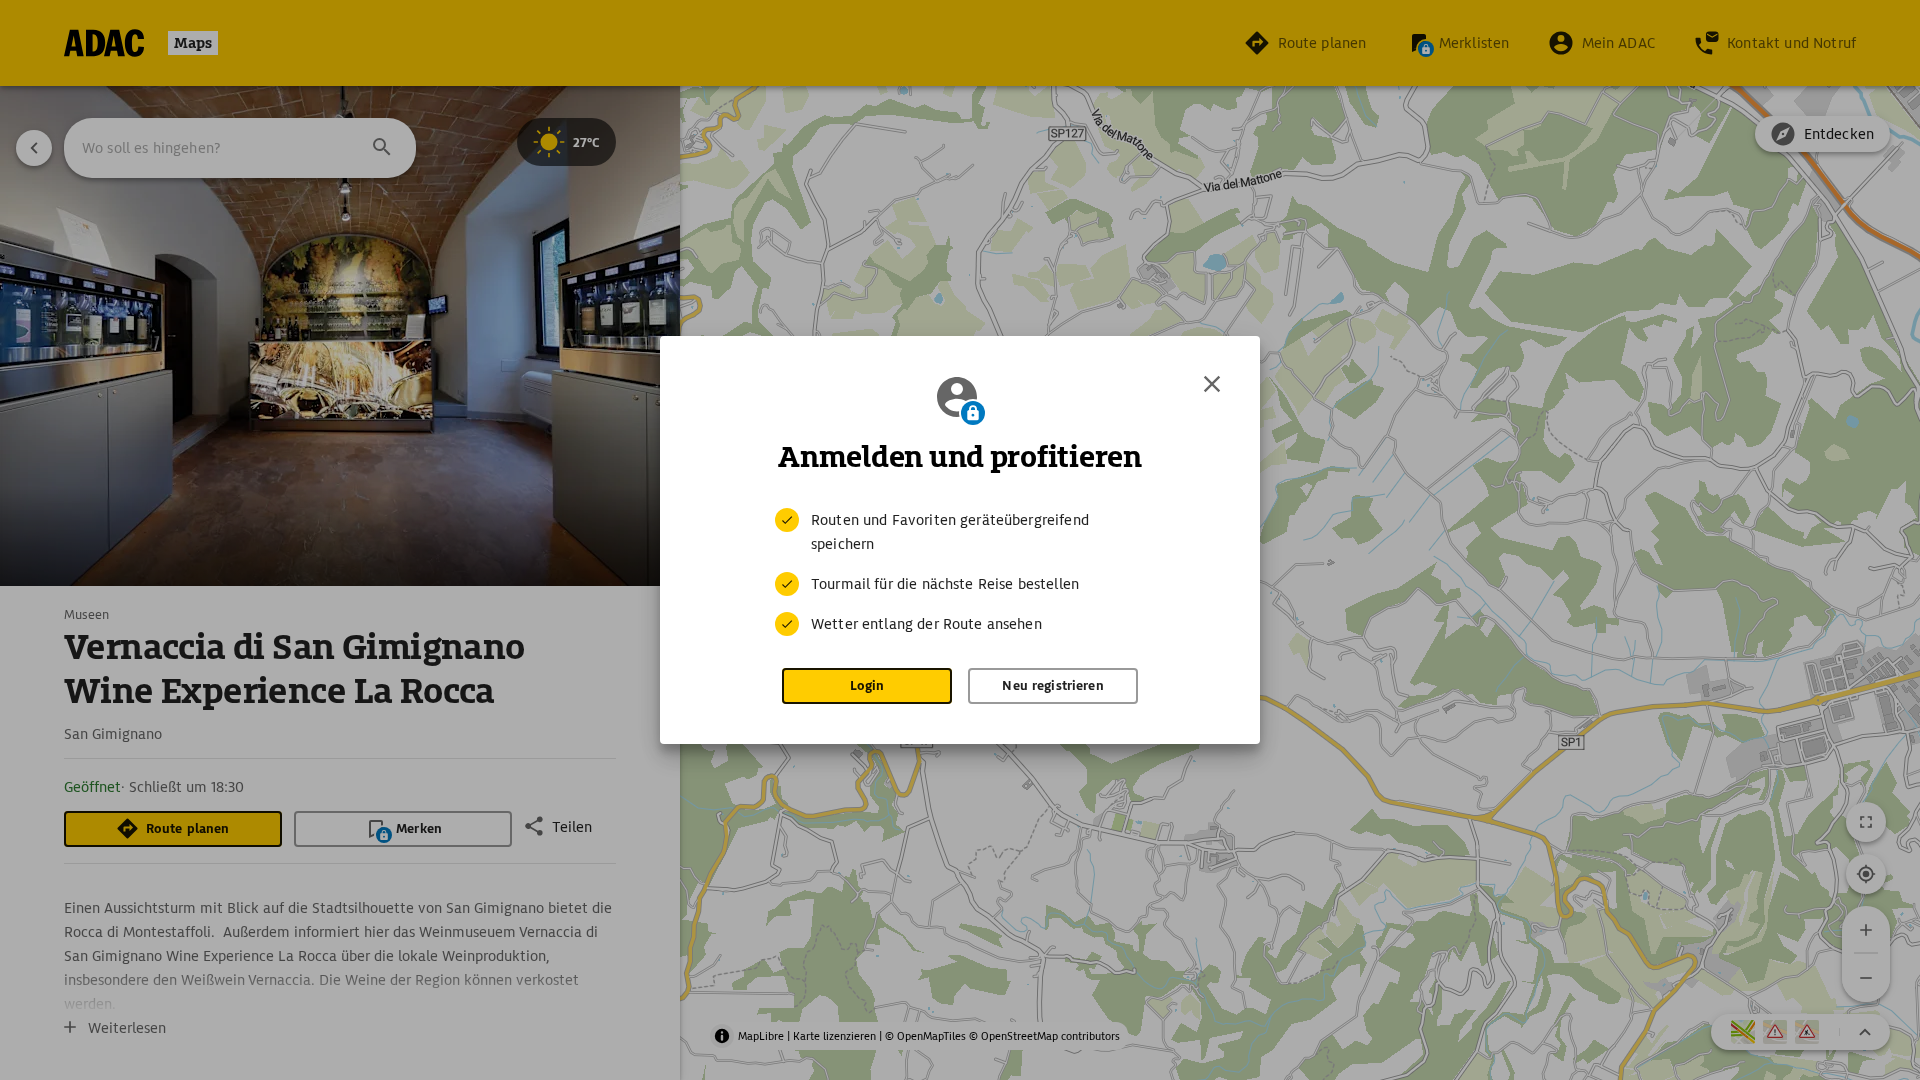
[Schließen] (1212, 384)
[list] (960, 572)
